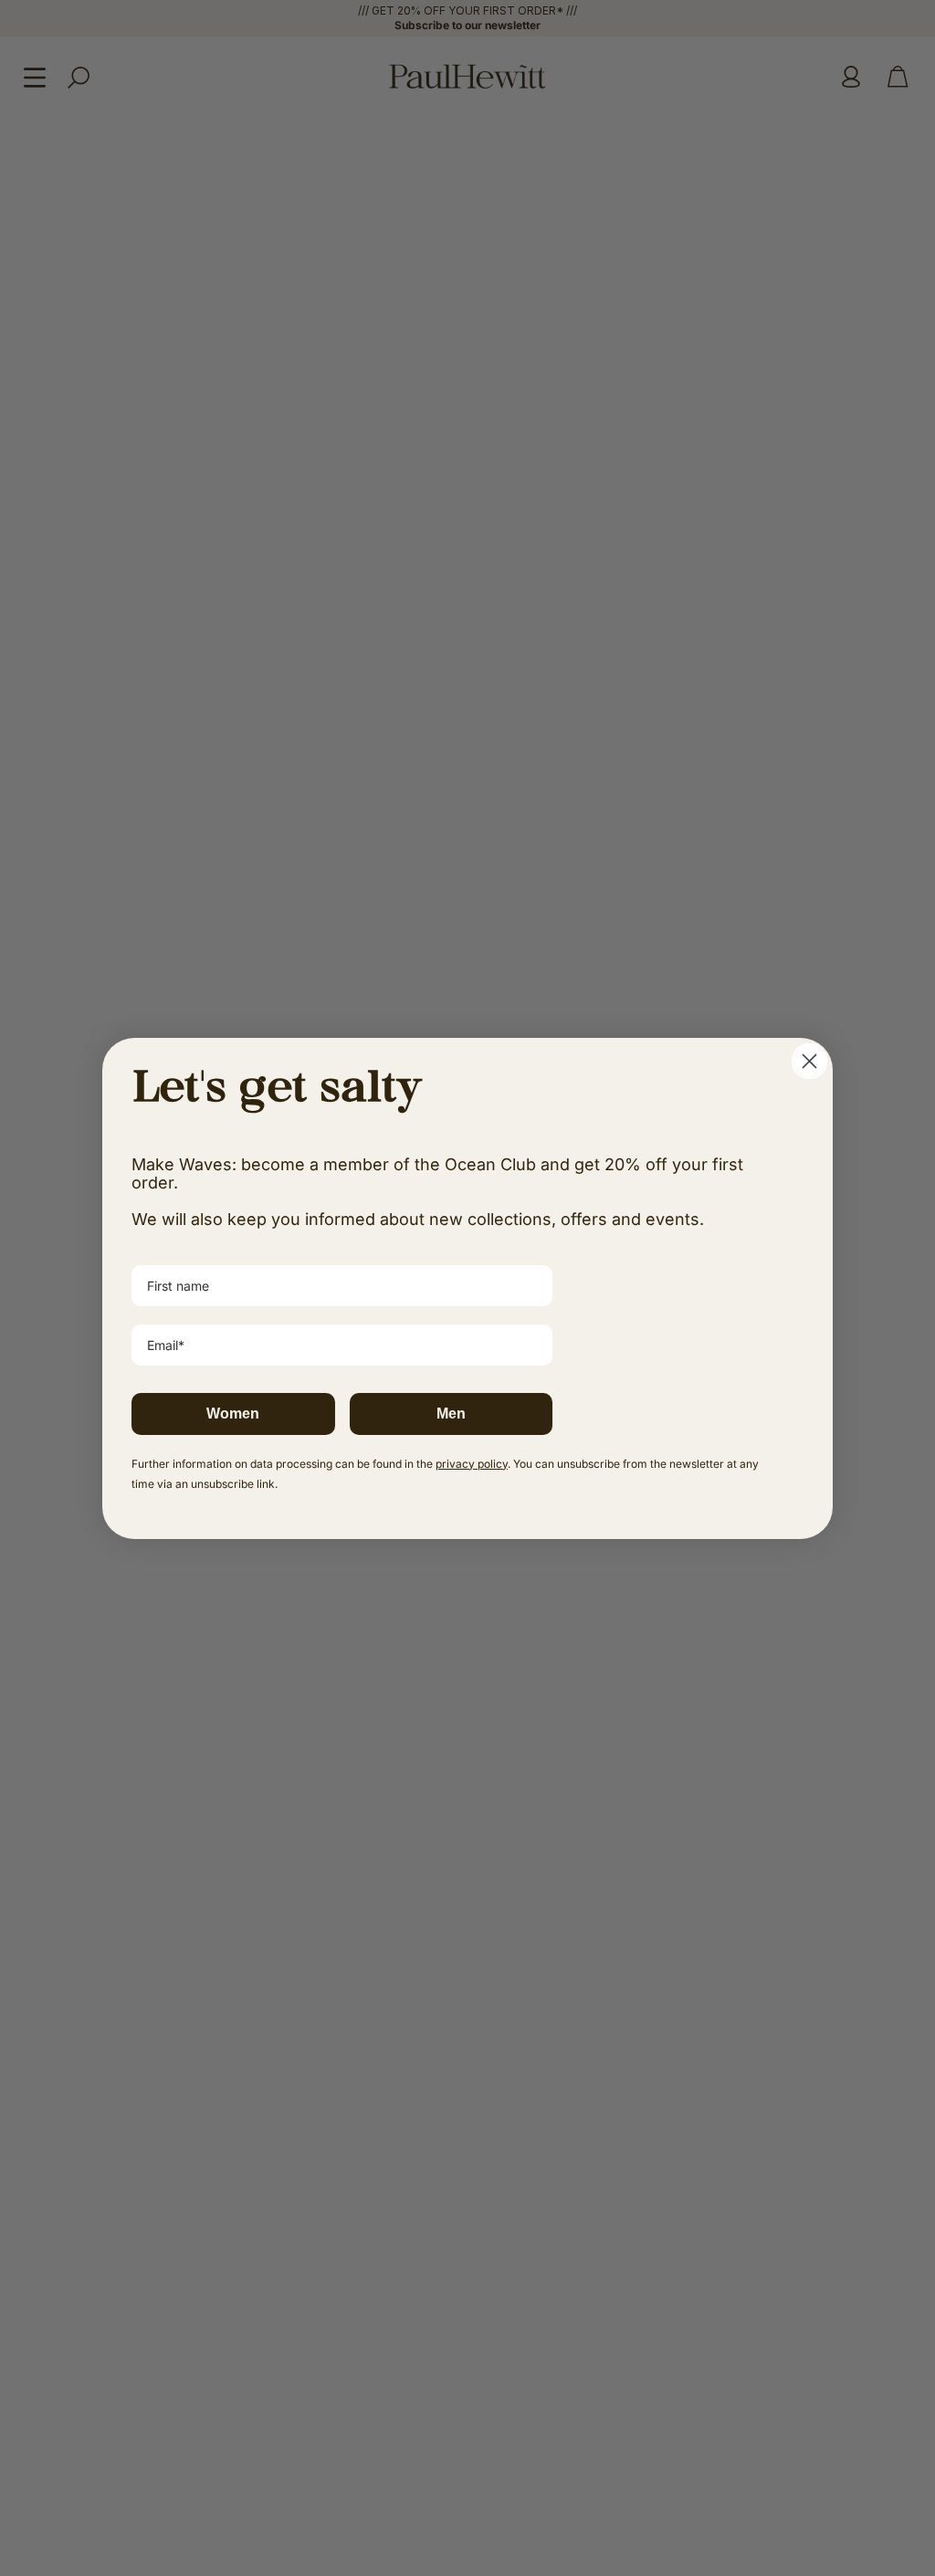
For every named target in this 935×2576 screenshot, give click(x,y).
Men (451, 1414)
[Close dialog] (809, 1061)
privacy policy (472, 1464)
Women (233, 1414)
